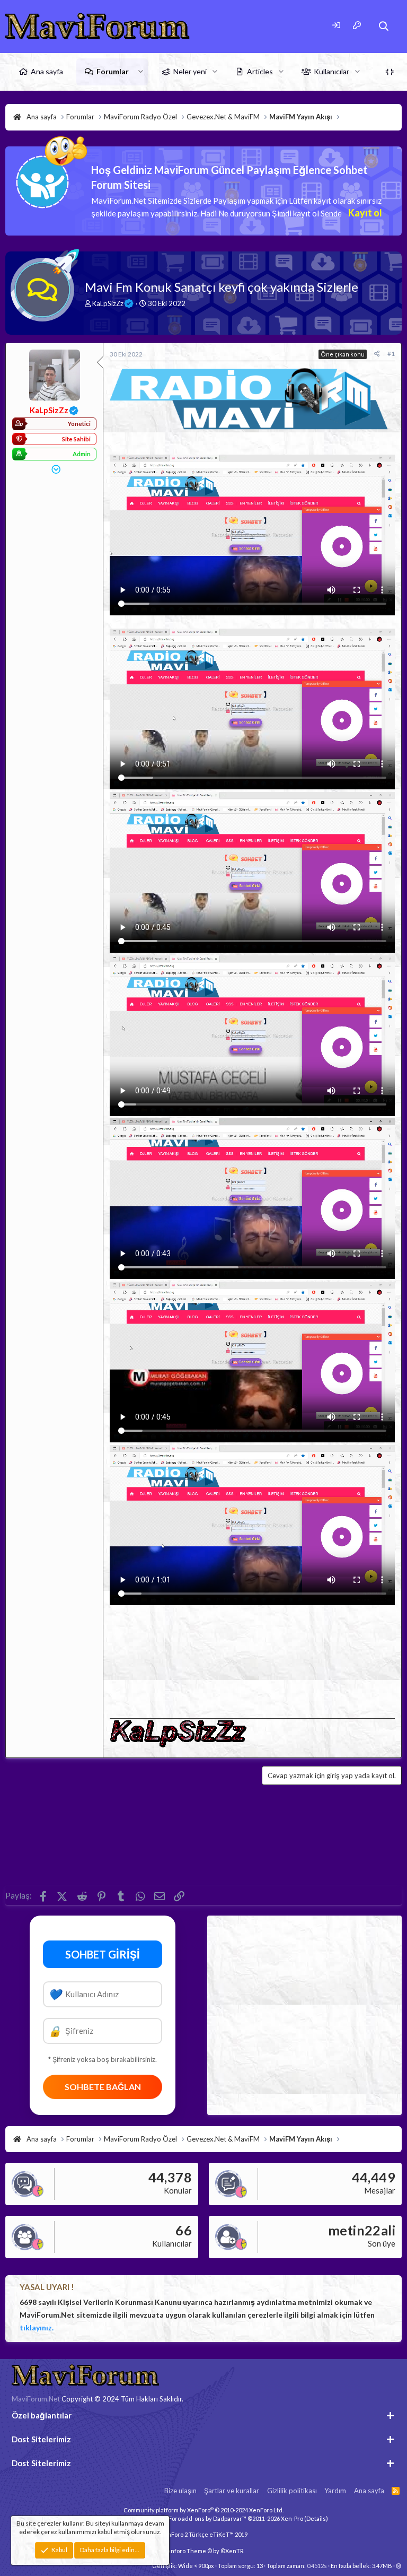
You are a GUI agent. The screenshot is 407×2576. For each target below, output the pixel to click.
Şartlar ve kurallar (232, 2491)
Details (316, 2518)
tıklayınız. (37, 2327)
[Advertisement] (252, 1660)
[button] (141, 72)
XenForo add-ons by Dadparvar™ (202, 2518)
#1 (391, 354)
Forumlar (113, 71)
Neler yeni (190, 71)
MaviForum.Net (36, 2399)
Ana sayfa (47, 71)
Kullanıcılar (331, 71)
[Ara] (384, 26)
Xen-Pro (292, 2518)
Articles (260, 71)
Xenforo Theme (203, 2551)
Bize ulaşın (180, 2491)
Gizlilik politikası (292, 2491)
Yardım (335, 2491)
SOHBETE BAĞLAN (103, 2087)
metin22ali (362, 2230)
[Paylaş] (377, 354)
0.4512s (317, 2566)
